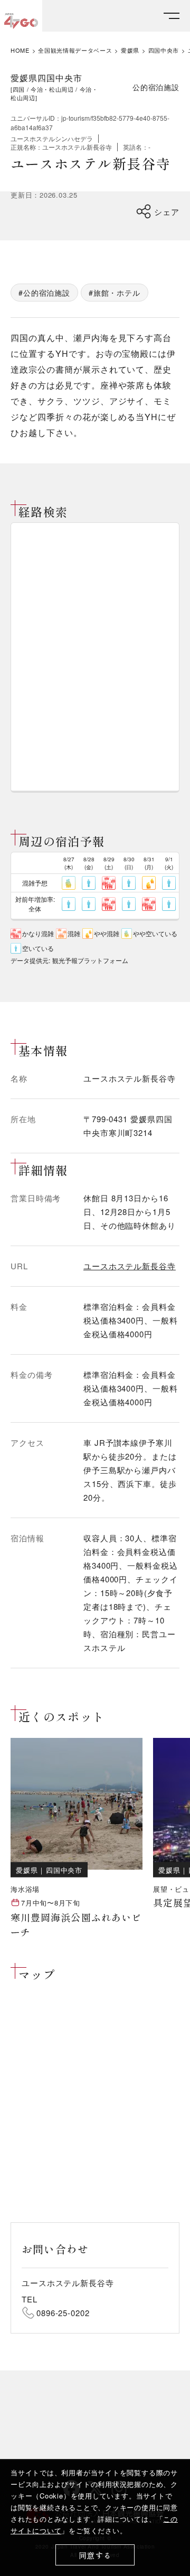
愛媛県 (130, 50)
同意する (95, 2555)
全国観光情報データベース (75, 50)
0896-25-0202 (63, 2313)
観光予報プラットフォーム (90, 960)
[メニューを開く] (172, 16)
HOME (20, 50)
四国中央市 (164, 50)
